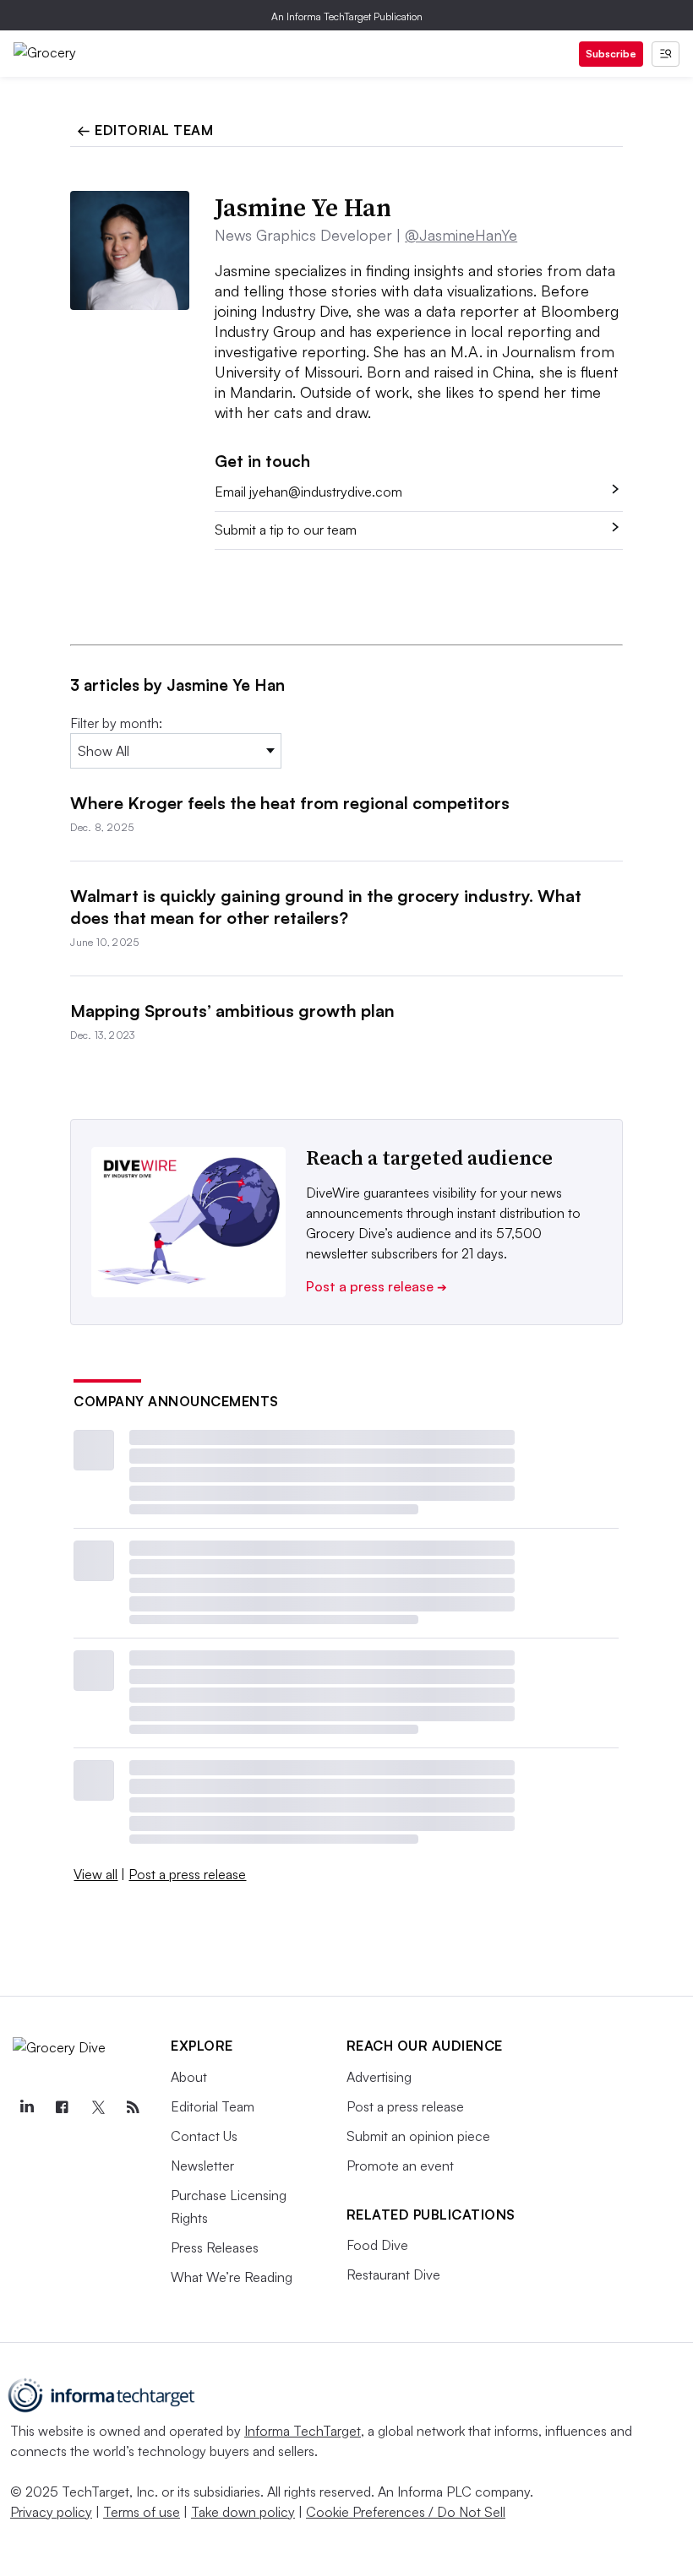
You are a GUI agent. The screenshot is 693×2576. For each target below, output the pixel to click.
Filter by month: (116, 723)
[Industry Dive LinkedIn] (26, 2107)
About (189, 2077)
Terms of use (142, 2512)
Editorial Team (213, 2106)
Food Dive (377, 2245)
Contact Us (204, 2136)
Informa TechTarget (303, 2431)
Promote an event (400, 2166)
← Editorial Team (145, 130)
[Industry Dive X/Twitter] (97, 2107)
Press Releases (215, 2247)
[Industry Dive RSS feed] (133, 2107)
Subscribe (611, 54)
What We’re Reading (232, 2277)
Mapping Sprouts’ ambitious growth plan (232, 1011)
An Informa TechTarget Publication (347, 16)
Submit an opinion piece (418, 2136)
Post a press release (377, 1286)
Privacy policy (51, 2512)
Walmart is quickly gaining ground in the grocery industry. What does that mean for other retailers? (326, 907)
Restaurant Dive (393, 2274)
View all (95, 1874)
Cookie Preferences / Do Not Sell (406, 2512)
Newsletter (202, 2166)
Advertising (379, 2077)
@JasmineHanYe (461, 235)
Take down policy (243, 2512)
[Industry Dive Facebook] (62, 2107)
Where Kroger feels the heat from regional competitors (290, 803)
